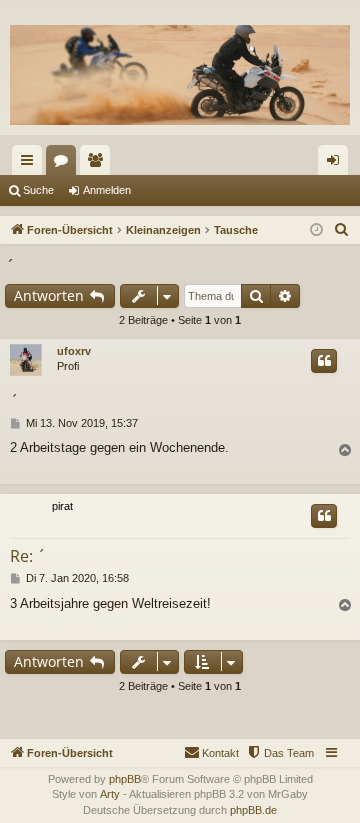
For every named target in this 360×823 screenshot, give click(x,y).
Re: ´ (28, 556)
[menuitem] (342, 230)
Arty (110, 794)
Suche (38, 190)
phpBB (125, 779)
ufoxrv (74, 351)
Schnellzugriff (31, 164)
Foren (65, 164)
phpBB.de (253, 810)
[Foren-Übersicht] (180, 75)
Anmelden (107, 190)
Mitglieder (99, 164)
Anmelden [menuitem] (337, 164)
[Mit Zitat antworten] (324, 361)
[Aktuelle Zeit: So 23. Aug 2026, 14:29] (316, 230)
